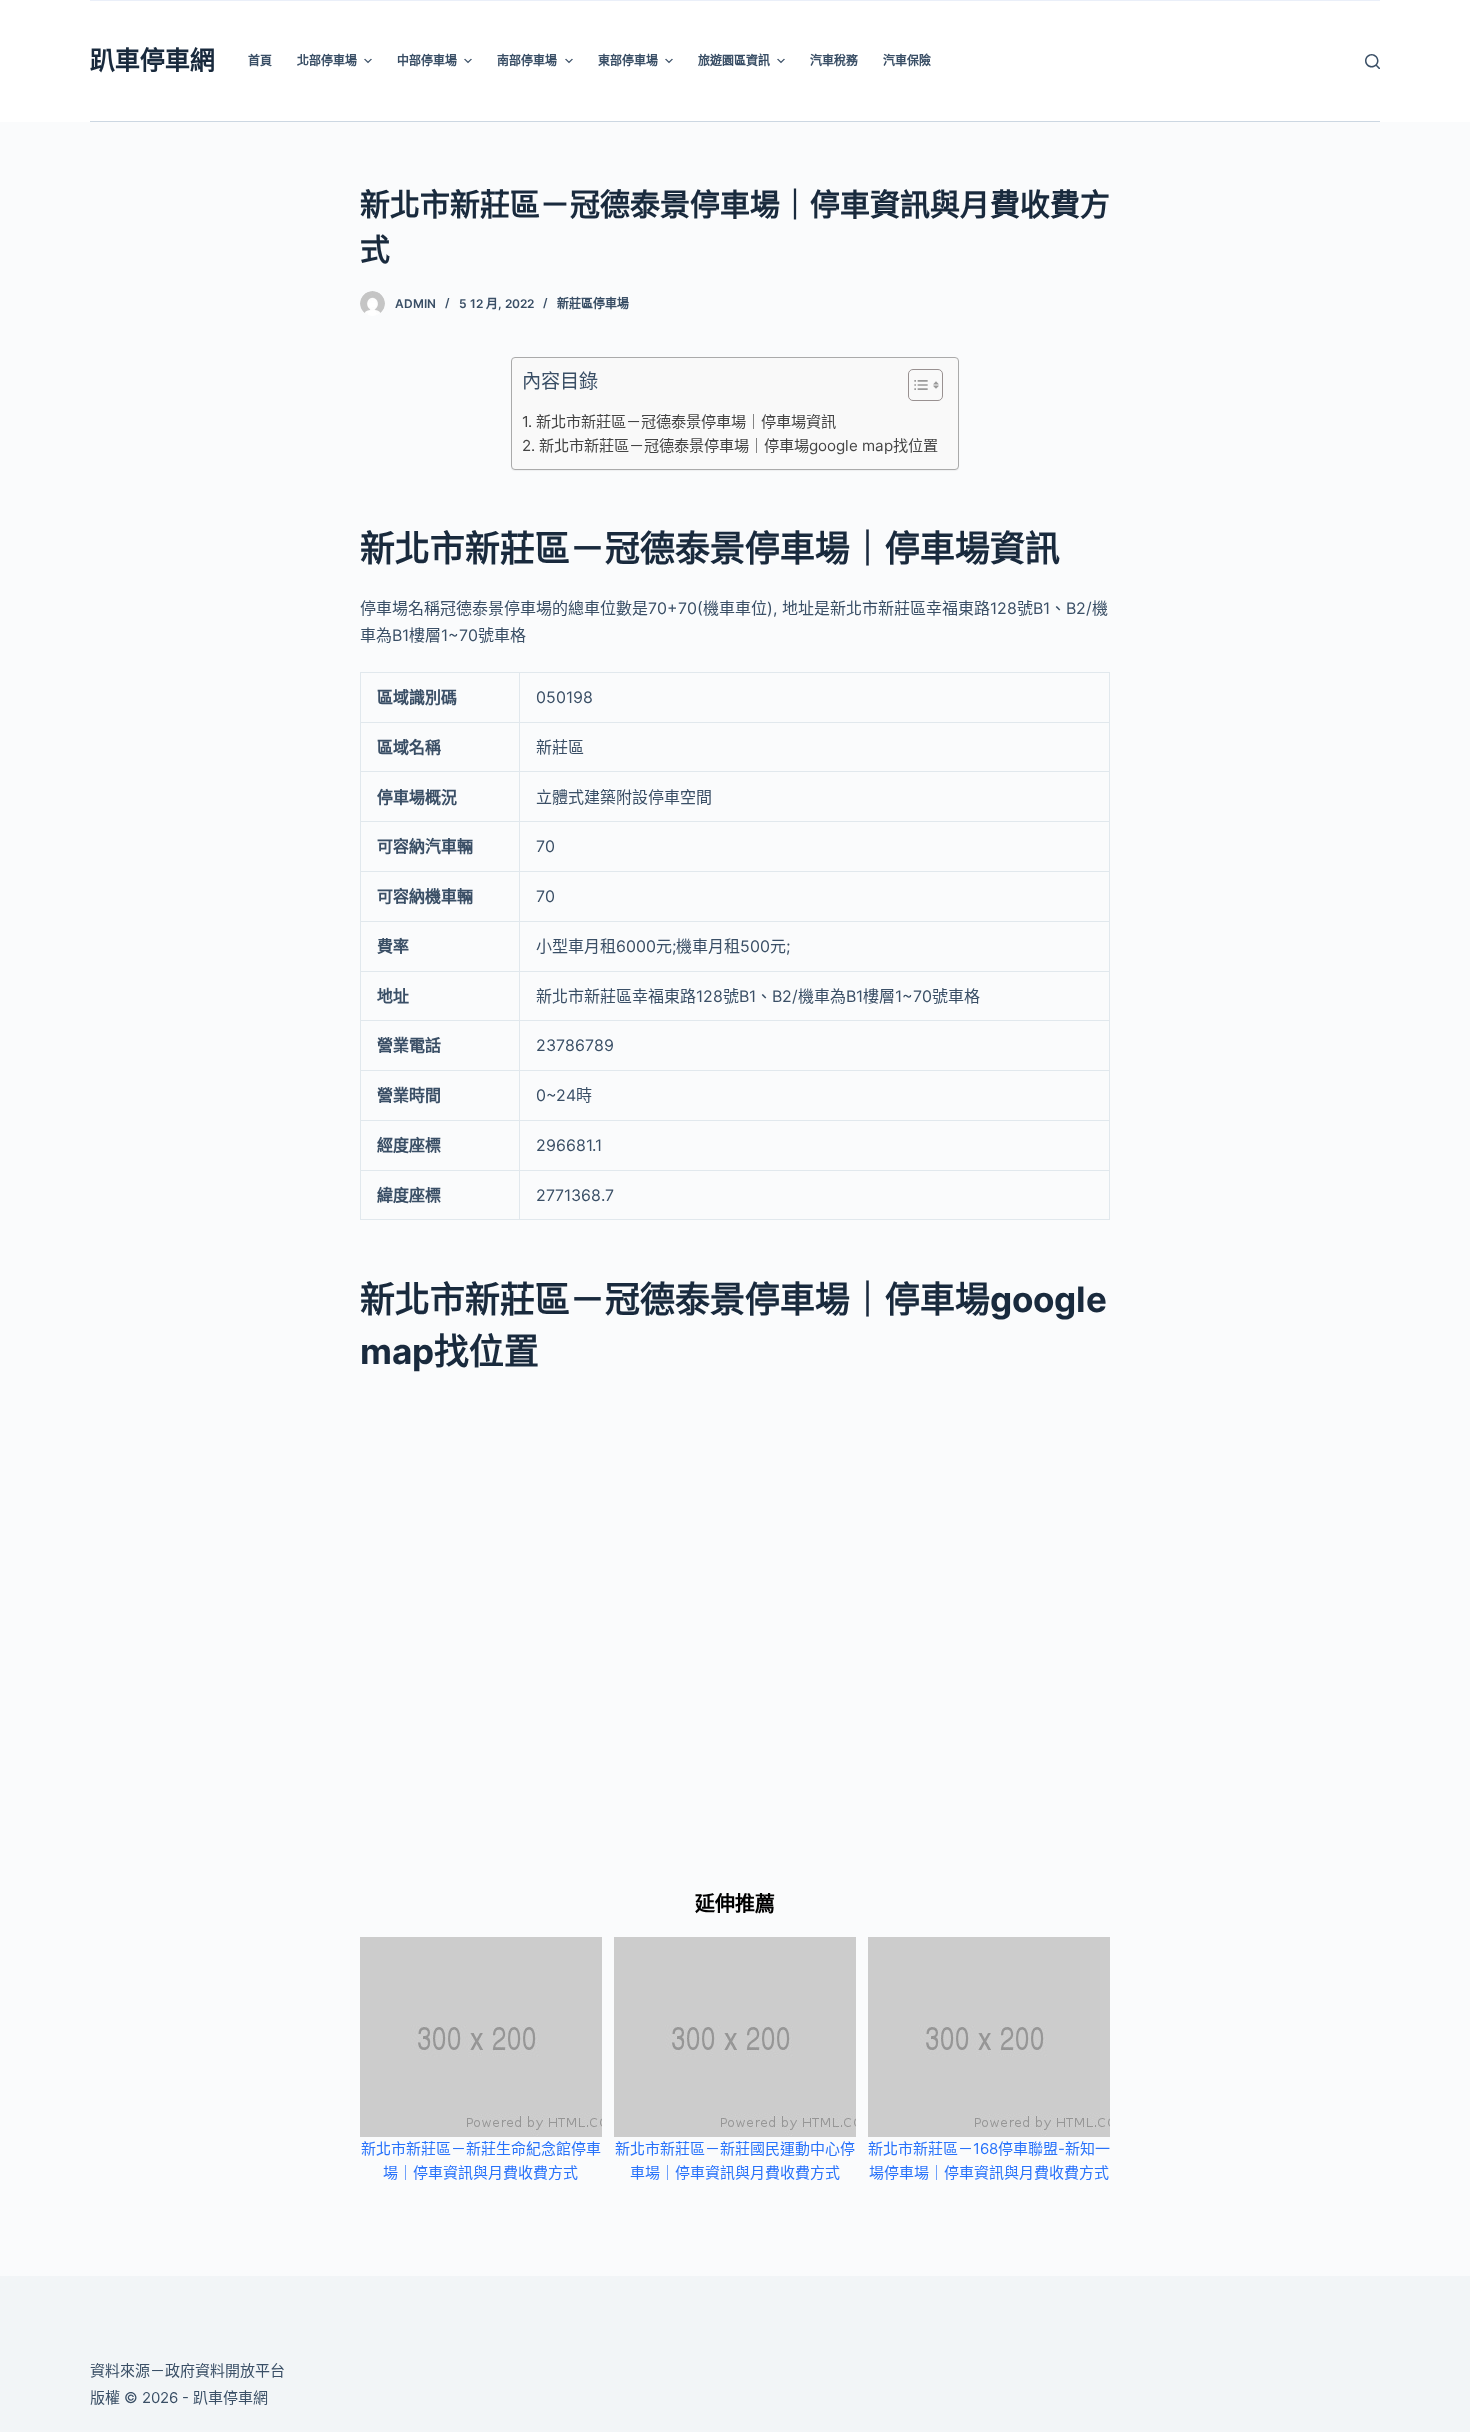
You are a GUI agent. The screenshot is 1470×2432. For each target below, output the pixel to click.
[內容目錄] (925, 385)
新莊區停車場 (593, 303)
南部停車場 (527, 60)
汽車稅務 (834, 60)
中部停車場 (427, 60)
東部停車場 (628, 60)
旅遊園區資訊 (734, 60)
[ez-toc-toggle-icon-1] (915, 389)
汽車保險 (907, 60)
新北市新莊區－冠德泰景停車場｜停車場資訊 (685, 421)
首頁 (260, 60)
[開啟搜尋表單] (1372, 61)
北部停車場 (327, 60)
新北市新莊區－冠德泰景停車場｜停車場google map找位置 (738, 445)
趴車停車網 (152, 60)
